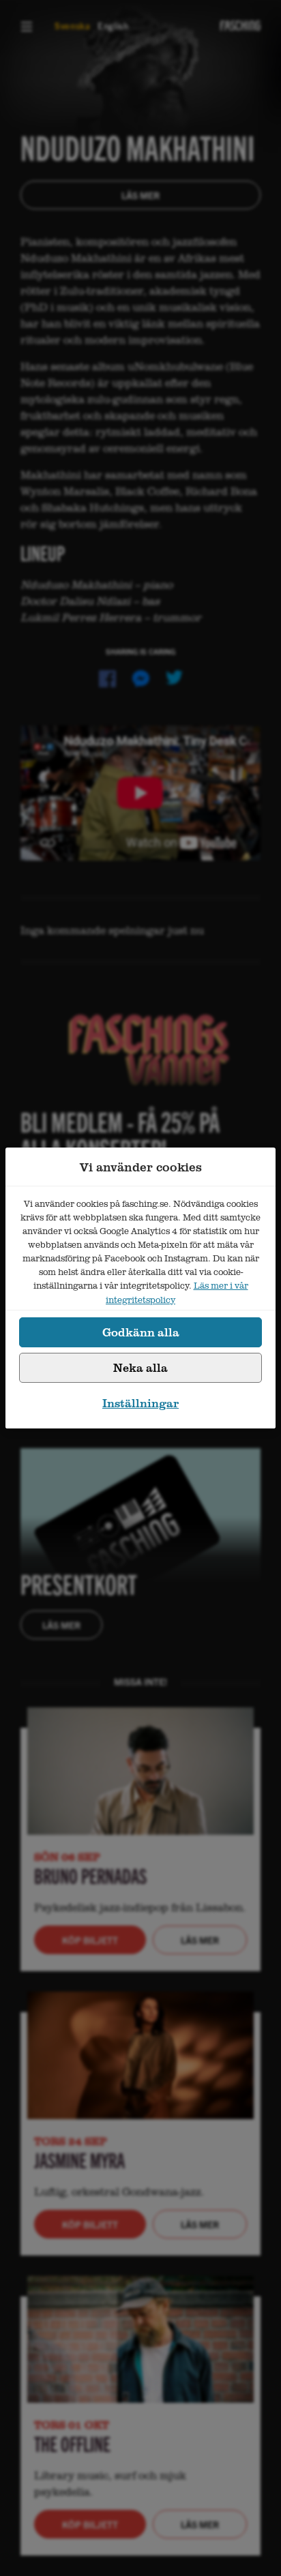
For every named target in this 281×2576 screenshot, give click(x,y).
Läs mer (140, 195)
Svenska (73, 26)
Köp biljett (90, 1940)
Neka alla (140, 1367)
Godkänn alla (141, 1332)
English (113, 26)
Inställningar (140, 1403)
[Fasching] (240, 26)
